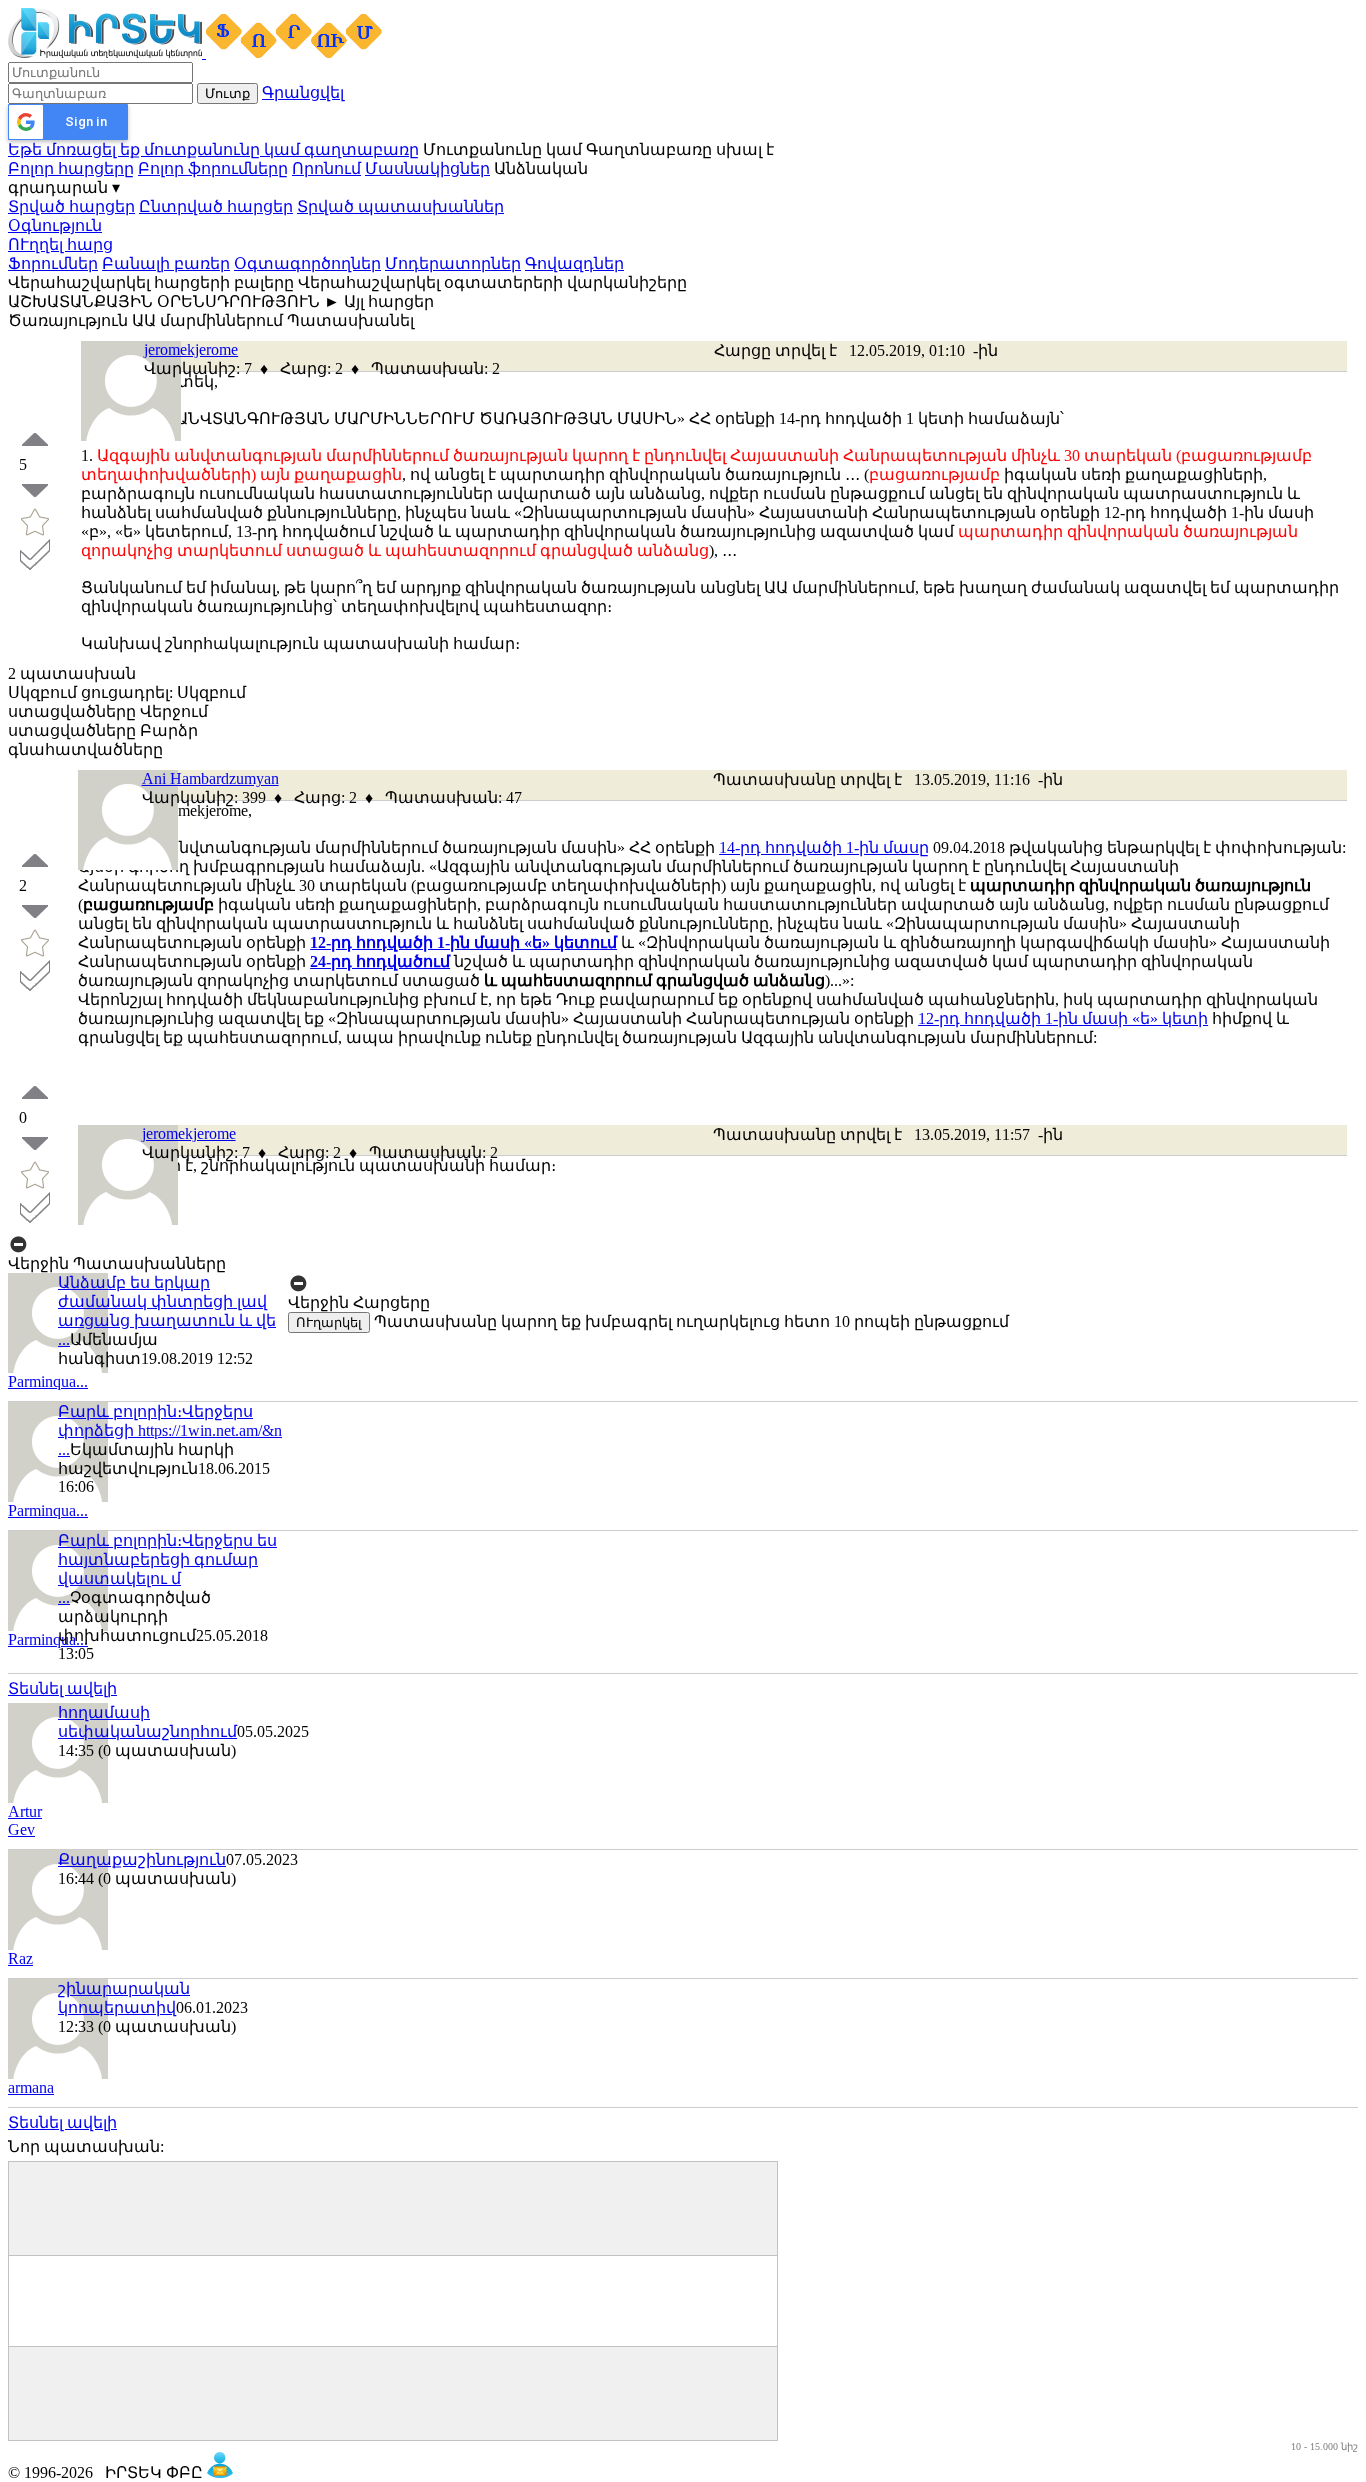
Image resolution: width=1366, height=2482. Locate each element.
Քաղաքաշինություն (142, 1859)
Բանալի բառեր (166, 263)
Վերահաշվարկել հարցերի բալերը (151, 282)
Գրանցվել (303, 92)
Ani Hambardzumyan (210, 778)
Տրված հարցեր (71, 206)
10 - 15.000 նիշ (1324, 2446)
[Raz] (58, 1944)
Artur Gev (25, 1820)
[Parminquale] (58, 1496)
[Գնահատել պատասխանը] (35, 871)
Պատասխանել (350, 320)
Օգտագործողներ (307, 263)
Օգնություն (55, 225)
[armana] (58, 2073)
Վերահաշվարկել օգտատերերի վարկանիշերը (492, 282)
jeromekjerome (191, 349)
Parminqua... (48, 1381)
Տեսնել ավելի (62, 1688)
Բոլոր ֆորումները (213, 168)
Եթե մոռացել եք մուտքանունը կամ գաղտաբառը (213, 149)
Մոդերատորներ (453, 263)
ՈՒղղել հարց (60, 244)
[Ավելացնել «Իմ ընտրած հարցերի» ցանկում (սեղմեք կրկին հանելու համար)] (35, 532)
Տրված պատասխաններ (400, 206)
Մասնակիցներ (427, 168)
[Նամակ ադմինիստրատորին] (220, 2472)
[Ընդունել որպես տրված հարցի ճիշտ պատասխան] (35, 564)
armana (31, 2087)
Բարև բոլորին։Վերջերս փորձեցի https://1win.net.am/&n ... (170, 1430)
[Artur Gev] (58, 1797)
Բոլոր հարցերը (71, 168)
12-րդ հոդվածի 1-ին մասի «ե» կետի (1063, 1018)
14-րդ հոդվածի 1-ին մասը (824, 847)
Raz (20, 1958)
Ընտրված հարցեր (216, 206)
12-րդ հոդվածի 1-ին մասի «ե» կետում (463, 942)
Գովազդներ (574, 263)
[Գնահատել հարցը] (35, 450)
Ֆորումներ (53, 263)
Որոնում (326, 168)
